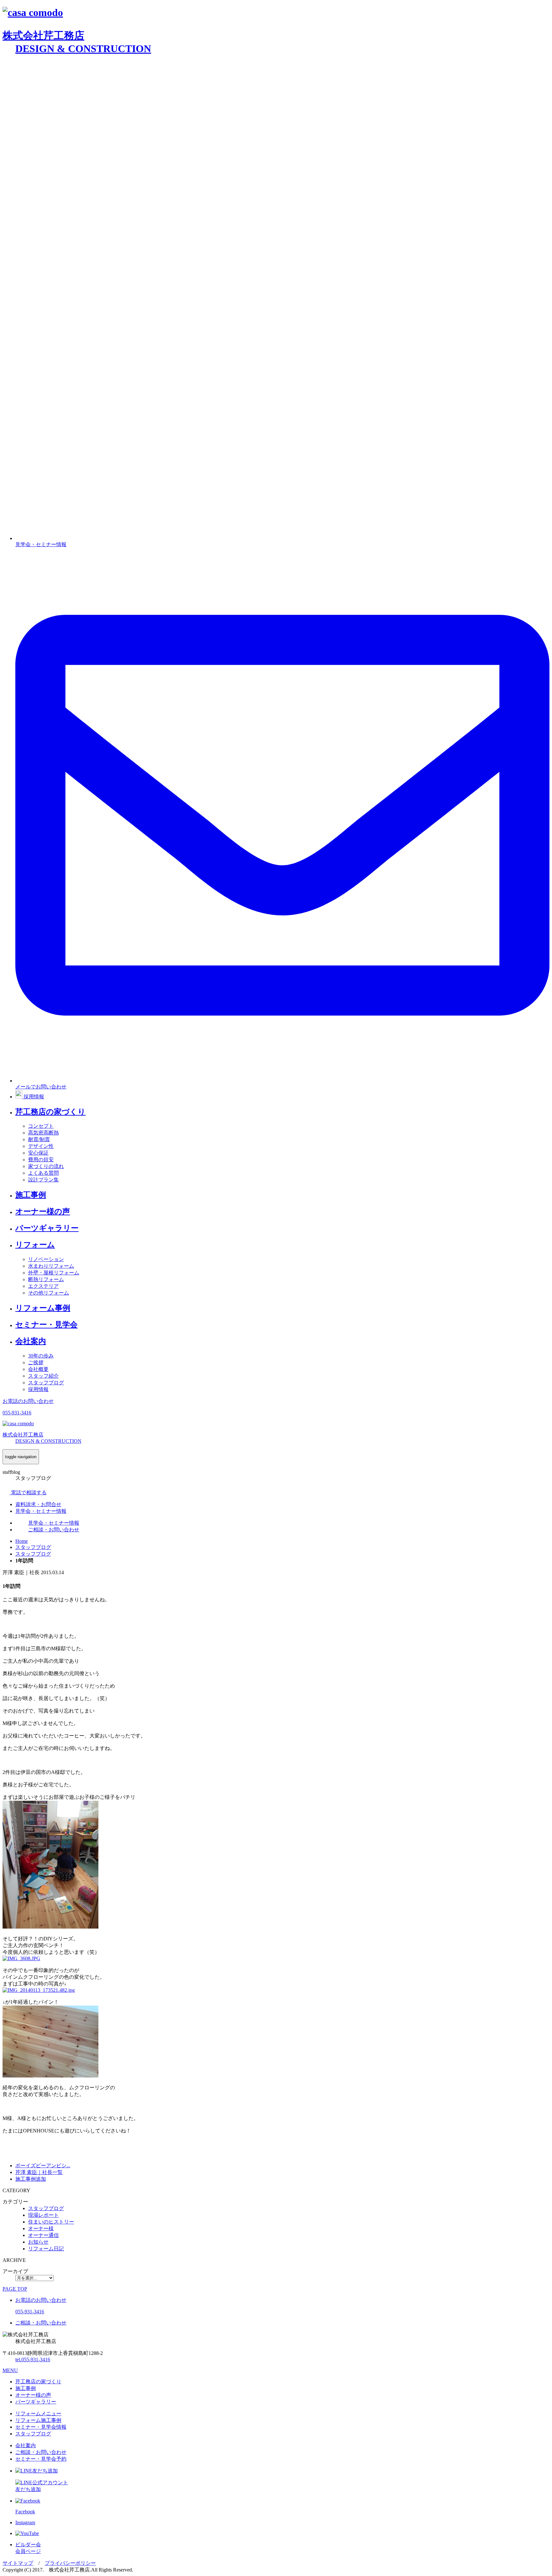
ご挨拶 (36, 1362)
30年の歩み (41, 1356)
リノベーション (46, 1259)
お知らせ (38, 2242)
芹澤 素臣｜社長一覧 (39, 2172)
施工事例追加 (31, 2179)
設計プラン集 (43, 1180)
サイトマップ (18, 2563)
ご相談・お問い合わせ (41, 2452)
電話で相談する (28, 1493)
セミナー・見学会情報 (41, 2427)
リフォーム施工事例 (38, 2420)
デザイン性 (41, 1146)
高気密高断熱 (43, 1133)
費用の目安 (41, 1160)
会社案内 (31, 1341)
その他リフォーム (49, 1293)
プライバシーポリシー (70, 2563)
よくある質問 (43, 1173)
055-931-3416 (33, 2359)
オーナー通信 (43, 2235)
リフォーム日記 (46, 2249)
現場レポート (43, 2215)
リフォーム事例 (43, 1308)
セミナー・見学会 (46, 1325)
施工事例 (31, 1195)
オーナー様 (41, 2228)
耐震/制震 (39, 1139)
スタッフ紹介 (43, 1376)
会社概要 (38, 1369)
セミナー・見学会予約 (41, 2459)
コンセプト (41, 1126)
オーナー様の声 (43, 1211)
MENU (10, 2370)
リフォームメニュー (38, 2414)
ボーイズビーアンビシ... (43, 2166)
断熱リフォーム (46, 1279)
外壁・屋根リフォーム (54, 1273)
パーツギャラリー (47, 1228)
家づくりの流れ (46, 1166)
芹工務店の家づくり (50, 1112)
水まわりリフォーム (51, 1266)
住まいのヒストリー (51, 2222)
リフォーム (35, 1245)
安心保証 (38, 1153)
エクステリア (43, 1286)
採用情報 (38, 1389)
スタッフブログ (46, 1383)
